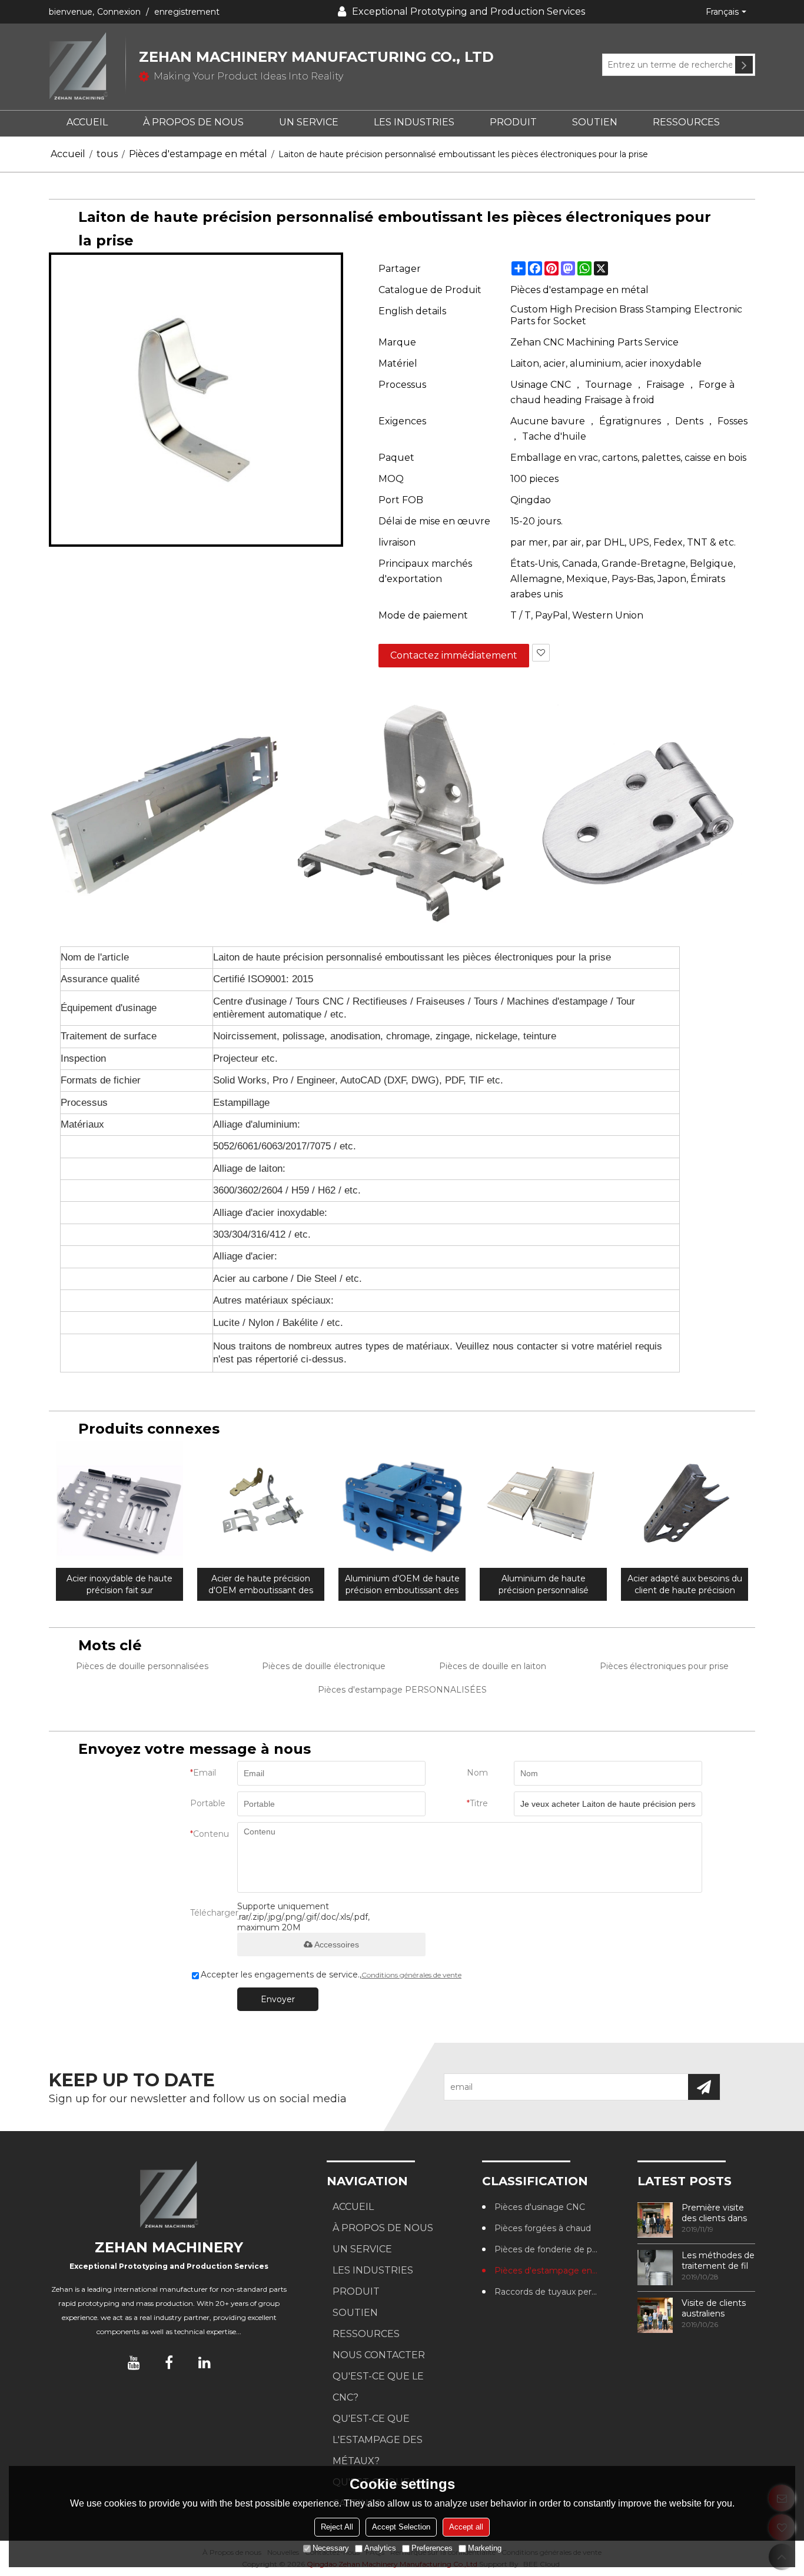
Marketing (485, 2548)
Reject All (337, 2527)
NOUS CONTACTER (379, 2355)
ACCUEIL (87, 122)
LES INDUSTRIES (414, 122)
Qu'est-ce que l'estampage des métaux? (378, 2440)
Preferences (432, 2548)
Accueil (68, 154)
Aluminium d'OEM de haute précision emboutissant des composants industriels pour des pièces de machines (402, 1585)
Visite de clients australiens (714, 2308)
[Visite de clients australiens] (655, 2315)
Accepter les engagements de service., (331, 1975)
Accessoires (337, 1945)
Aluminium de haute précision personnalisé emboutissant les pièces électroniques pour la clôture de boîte (544, 1585)
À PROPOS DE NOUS (193, 122)
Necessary (331, 2548)
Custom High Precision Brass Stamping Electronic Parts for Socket (626, 315)
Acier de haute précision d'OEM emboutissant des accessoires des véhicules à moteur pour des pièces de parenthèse (261, 1585)
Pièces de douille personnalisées (142, 1666)
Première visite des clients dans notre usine (714, 2213)
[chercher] (744, 65)
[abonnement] (704, 2087)
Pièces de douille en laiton (493, 1666)
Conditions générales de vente (411, 1975)
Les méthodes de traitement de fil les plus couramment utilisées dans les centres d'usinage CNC (718, 2261)
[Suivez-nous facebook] (169, 2362)
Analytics (380, 2548)
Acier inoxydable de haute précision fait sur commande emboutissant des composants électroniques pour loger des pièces (120, 1585)
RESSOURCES (686, 122)
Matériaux (82, 1124)
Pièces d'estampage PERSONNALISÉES (402, 1690)
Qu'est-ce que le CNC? (378, 2387)
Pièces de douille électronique (324, 1666)
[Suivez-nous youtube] (134, 2362)
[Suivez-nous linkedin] (204, 2362)
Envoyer (278, 1999)
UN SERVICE (309, 122)
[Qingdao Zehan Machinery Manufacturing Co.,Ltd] (87, 67)
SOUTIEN (595, 122)
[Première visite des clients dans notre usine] (655, 2220)
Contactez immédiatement (454, 655)
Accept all (466, 2527)
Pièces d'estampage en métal (198, 154)
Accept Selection (401, 2527)
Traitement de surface (109, 1036)
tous (107, 154)
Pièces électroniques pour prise (664, 1666)
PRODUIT (513, 122)
